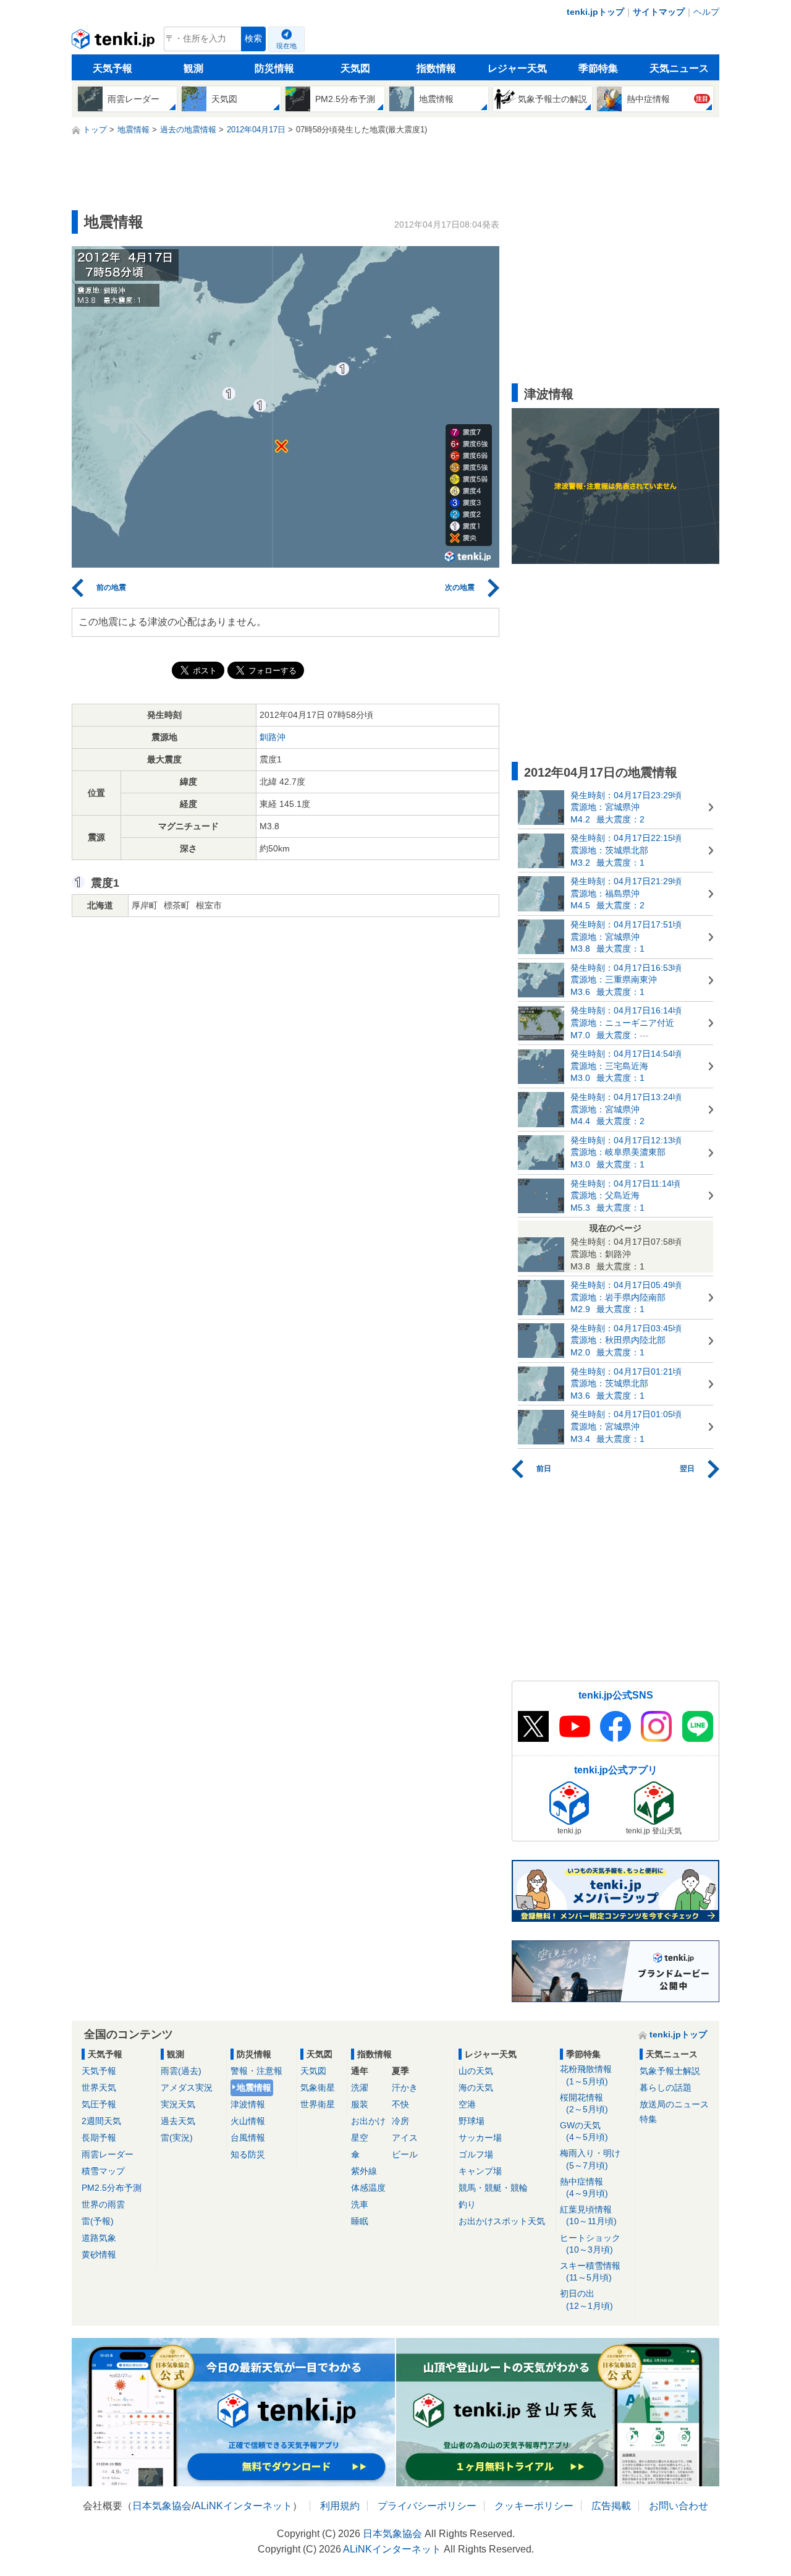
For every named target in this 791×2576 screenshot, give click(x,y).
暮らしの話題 (666, 2088)
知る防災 (248, 2154)
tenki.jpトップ (595, 12)
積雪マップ (103, 2171)
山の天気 (476, 2071)
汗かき (405, 2088)
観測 (193, 68)
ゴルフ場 (476, 2154)
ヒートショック (590, 2244)
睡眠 (360, 2221)
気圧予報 (99, 2104)
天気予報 (112, 68)
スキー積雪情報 (590, 2271)
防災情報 (274, 68)
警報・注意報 (256, 2071)
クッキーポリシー (534, 2506)
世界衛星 (318, 2104)
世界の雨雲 (103, 2204)
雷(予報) (98, 2221)
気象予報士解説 (670, 2071)
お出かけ (368, 2121)
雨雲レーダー (108, 2154)
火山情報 (248, 2121)
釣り (467, 2204)
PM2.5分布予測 (112, 2188)
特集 (648, 2119)
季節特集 (598, 68)
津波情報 (248, 2104)
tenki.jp (115, 42)
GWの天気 (584, 2131)
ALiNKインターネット (243, 2506)
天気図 (355, 68)
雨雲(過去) (181, 2071)
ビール (405, 2154)
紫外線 (364, 2171)
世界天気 (99, 2088)
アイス (405, 2138)
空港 (467, 2104)
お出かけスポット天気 (502, 2221)
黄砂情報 (99, 2254)
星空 (360, 2138)
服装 (360, 2104)
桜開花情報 (584, 2103)
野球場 (472, 2121)
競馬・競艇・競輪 (493, 2188)
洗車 (360, 2204)
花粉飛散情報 (586, 2075)
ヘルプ (706, 12)
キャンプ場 (480, 2171)
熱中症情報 (584, 2187)
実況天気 (178, 2104)
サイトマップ (659, 12)
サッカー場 (480, 2138)
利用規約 (340, 2506)
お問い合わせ (679, 2506)
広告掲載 (611, 2506)
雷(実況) (177, 2138)
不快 (400, 2104)
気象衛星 (318, 2088)
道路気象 (99, 2238)
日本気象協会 (162, 2506)
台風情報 (248, 2138)
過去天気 (178, 2121)
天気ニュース (679, 68)
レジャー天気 (517, 68)
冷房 (400, 2121)
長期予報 (99, 2138)
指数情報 (436, 68)
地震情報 (254, 2088)
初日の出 (586, 2299)
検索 (253, 39)
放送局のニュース (674, 2104)
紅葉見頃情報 (588, 2215)
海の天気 (476, 2088)
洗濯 (360, 2088)
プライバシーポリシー (427, 2506)
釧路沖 (273, 737)
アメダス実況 (187, 2088)
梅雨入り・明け (590, 2159)
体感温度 (368, 2188)
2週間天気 (101, 2121)
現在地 (286, 46)
